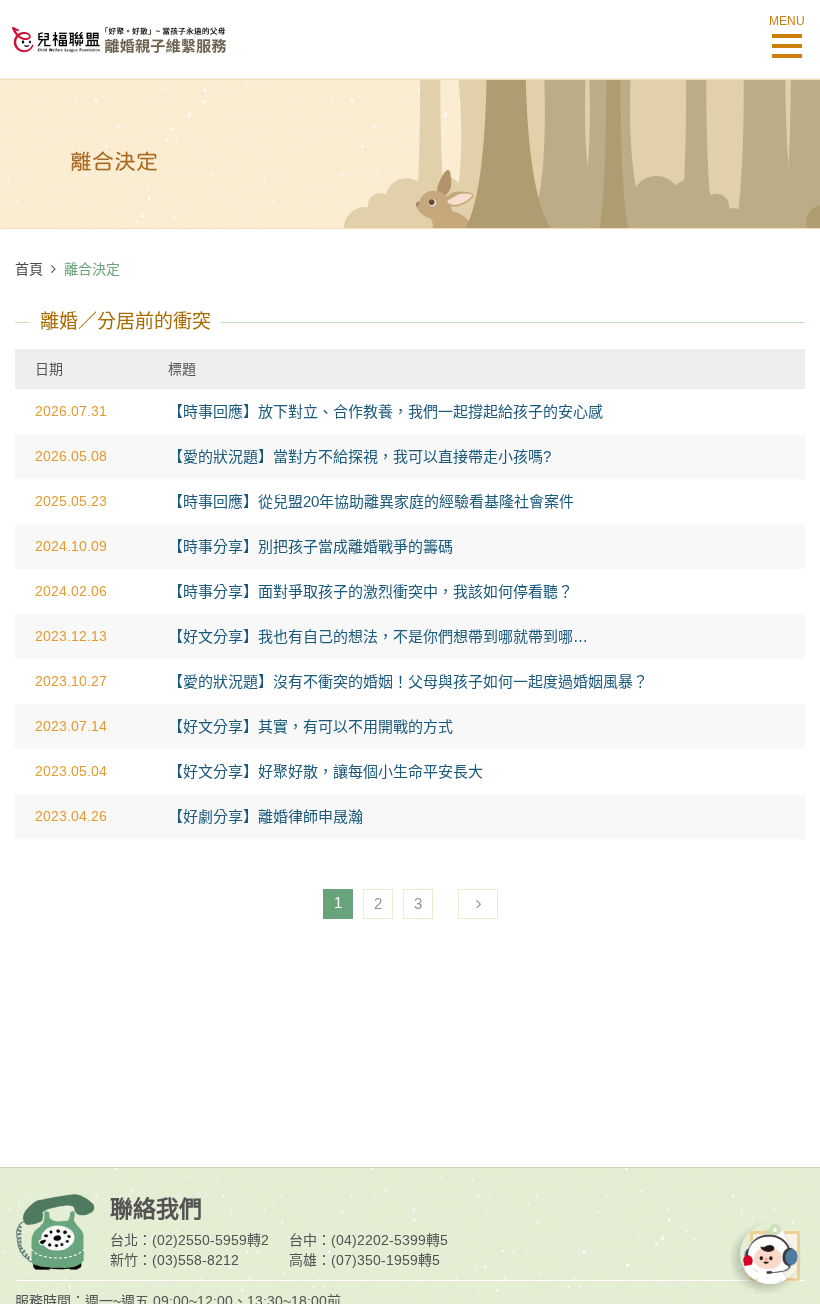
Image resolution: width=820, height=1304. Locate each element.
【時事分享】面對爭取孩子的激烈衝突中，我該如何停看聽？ (370, 591)
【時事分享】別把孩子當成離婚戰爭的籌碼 (310, 546)
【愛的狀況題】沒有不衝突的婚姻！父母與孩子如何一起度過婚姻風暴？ (408, 681)
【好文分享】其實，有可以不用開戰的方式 (310, 726)
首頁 (29, 269)
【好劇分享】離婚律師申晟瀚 (265, 816)
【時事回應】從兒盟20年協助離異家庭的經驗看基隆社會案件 (371, 501)
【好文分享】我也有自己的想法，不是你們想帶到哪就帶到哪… (378, 636)
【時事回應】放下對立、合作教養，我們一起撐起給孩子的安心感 (385, 411)
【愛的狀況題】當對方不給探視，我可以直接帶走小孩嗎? (359, 456)
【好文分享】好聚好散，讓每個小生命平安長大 (325, 771)
